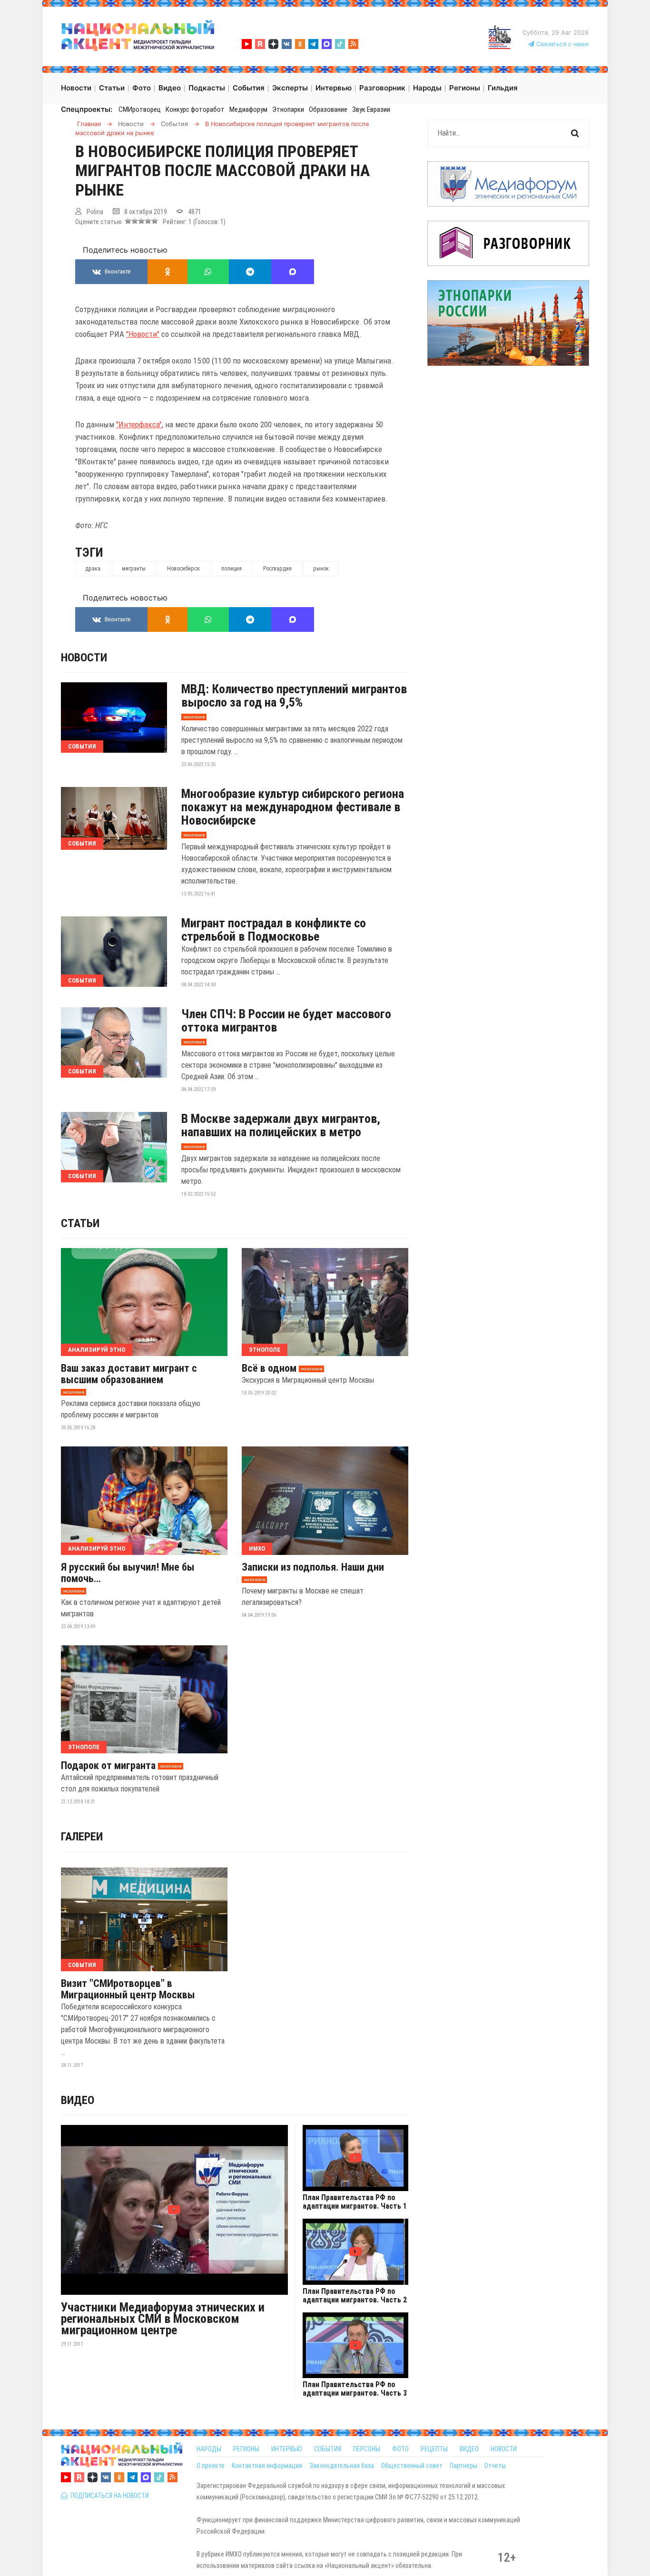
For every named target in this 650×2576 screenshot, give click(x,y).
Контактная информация (267, 2466)
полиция (231, 569)
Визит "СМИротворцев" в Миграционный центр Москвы (128, 1989)
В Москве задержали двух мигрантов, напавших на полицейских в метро (281, 1125)
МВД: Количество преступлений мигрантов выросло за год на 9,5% (294, 696)
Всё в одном (269, 1368)
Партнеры (463, 2466)
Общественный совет (412, 2466)
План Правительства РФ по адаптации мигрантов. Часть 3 (355, 2389)
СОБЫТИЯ (328, 2449)
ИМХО (257, 1549)
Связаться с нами (561, 44)
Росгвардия (277, 569)
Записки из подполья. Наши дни (313, 1567)
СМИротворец (140, 109)
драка (93, 569)
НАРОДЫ (209, 2449)
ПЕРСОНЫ (367, 2449)
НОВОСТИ (504, 2449)
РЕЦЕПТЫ (434, 2449)
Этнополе (265, 1350)
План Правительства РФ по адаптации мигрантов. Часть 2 (355, 2296)
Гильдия (503, 88)
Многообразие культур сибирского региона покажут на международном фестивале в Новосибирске (293, 807)
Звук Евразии (371, 109)
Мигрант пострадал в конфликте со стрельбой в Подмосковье (274, 930)
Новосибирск (183, 569)
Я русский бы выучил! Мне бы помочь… (128, 1573)
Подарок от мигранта (108, 1766)
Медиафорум (248, 109)
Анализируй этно (97, 1350)
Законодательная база (342, 2466)
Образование (328, 109)
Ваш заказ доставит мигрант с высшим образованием (129, 1374)
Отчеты (495, 2466)
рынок (321, 569)
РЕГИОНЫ (246, 2449)
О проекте (211, 2466)
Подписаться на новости (108, 2496)
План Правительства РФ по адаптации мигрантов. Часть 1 (355, 2202)
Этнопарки (288, 109)
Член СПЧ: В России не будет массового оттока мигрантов (286, 1021)
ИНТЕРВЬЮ (287, 2449)
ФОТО (400, 2449)
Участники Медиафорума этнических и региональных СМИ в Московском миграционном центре (163, 2319)
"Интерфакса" (139, 424)
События (82, 746)
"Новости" (143, 334)
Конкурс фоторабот (195, 109)
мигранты (134, 569)
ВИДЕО (469, 2449)
